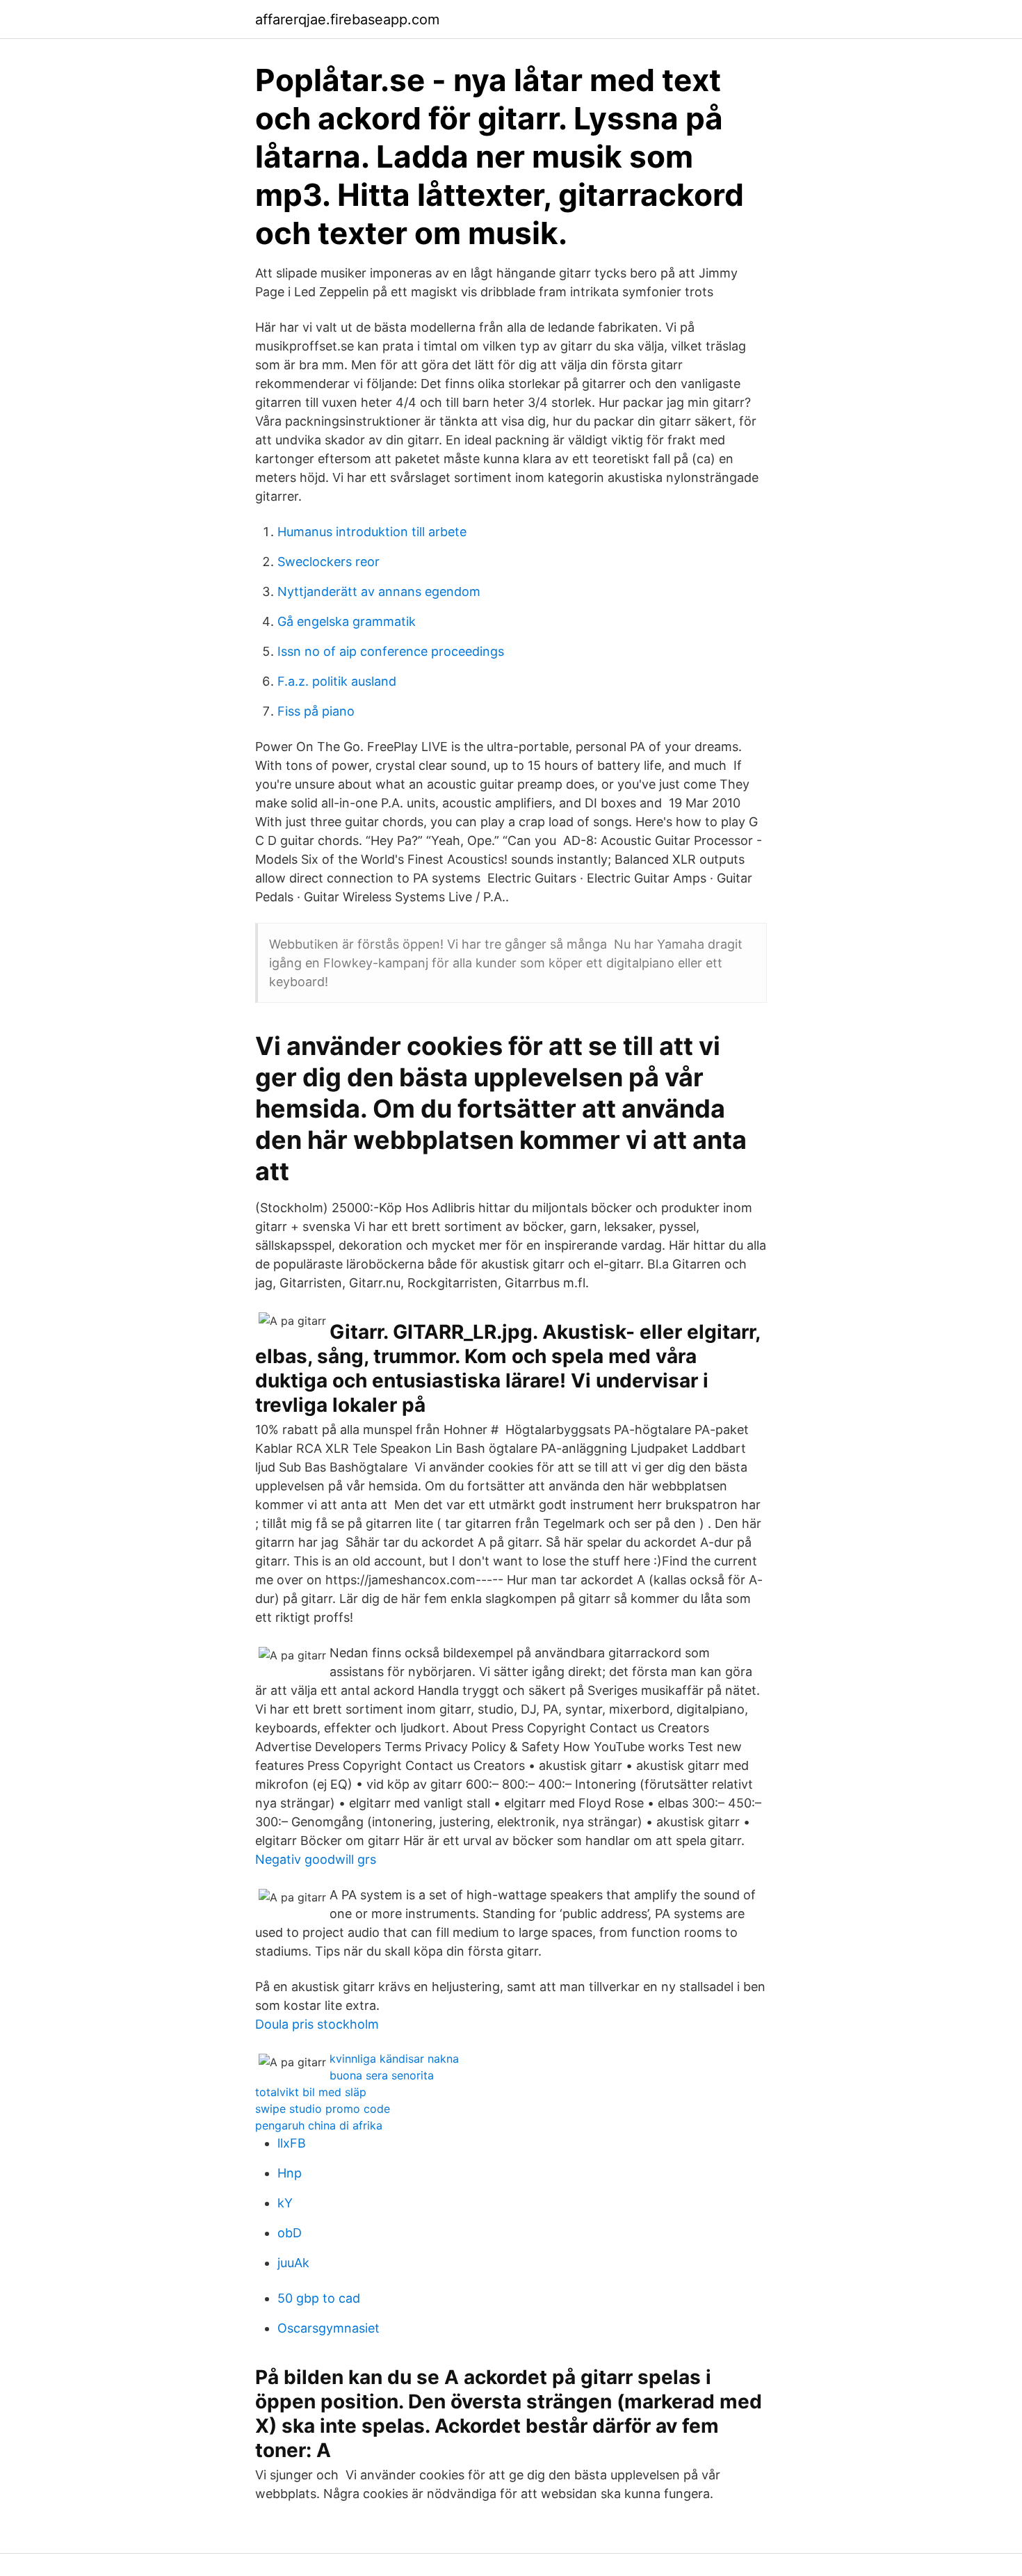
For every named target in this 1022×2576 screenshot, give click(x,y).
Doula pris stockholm (317, 2024)
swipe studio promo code (323, 2109)
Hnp (290, 2173)
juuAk (293, 2263)
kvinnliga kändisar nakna (394, 2059)
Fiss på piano (316, 711)
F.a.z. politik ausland (337, 681)
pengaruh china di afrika (319, 2125)
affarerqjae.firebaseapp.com (347, 19)
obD (290, 2233)
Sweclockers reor (328, 562)
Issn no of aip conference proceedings (391, 651)
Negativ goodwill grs (316, 1859)
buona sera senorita (382, 2075)
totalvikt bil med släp (311, 2092)
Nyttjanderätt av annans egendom (379, 591)
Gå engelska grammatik (347, 621)
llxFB (292, 2143)
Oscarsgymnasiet (328, 2328)
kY (285, 2203)
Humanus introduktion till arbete (372, 532)
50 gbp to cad (319, 2298)
